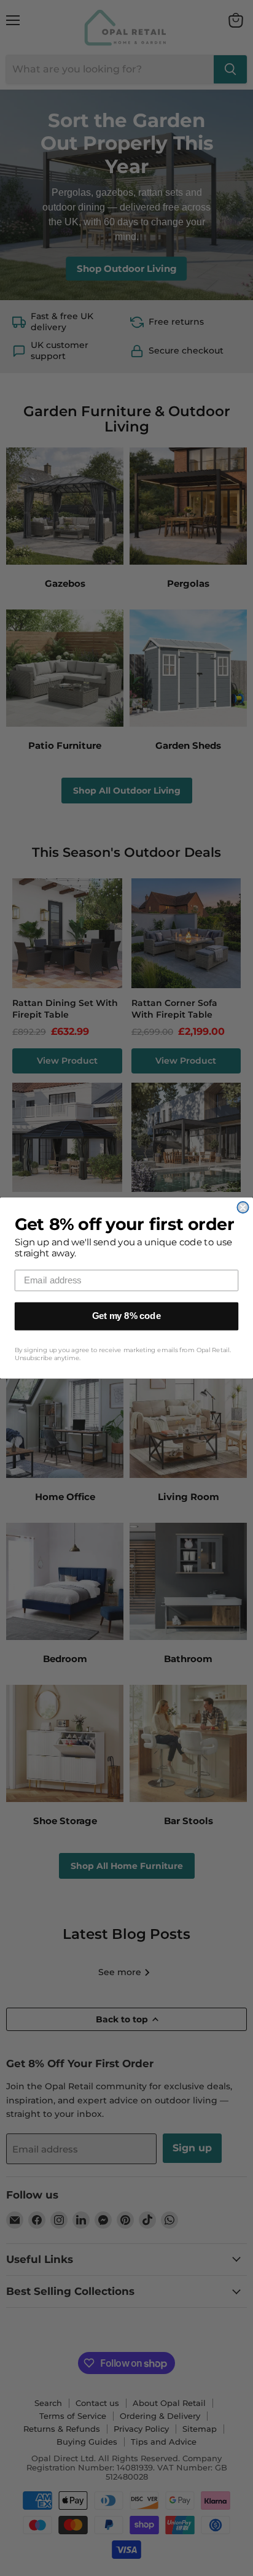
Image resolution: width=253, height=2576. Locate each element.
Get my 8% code (126, 1316)
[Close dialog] (243, 1207)
